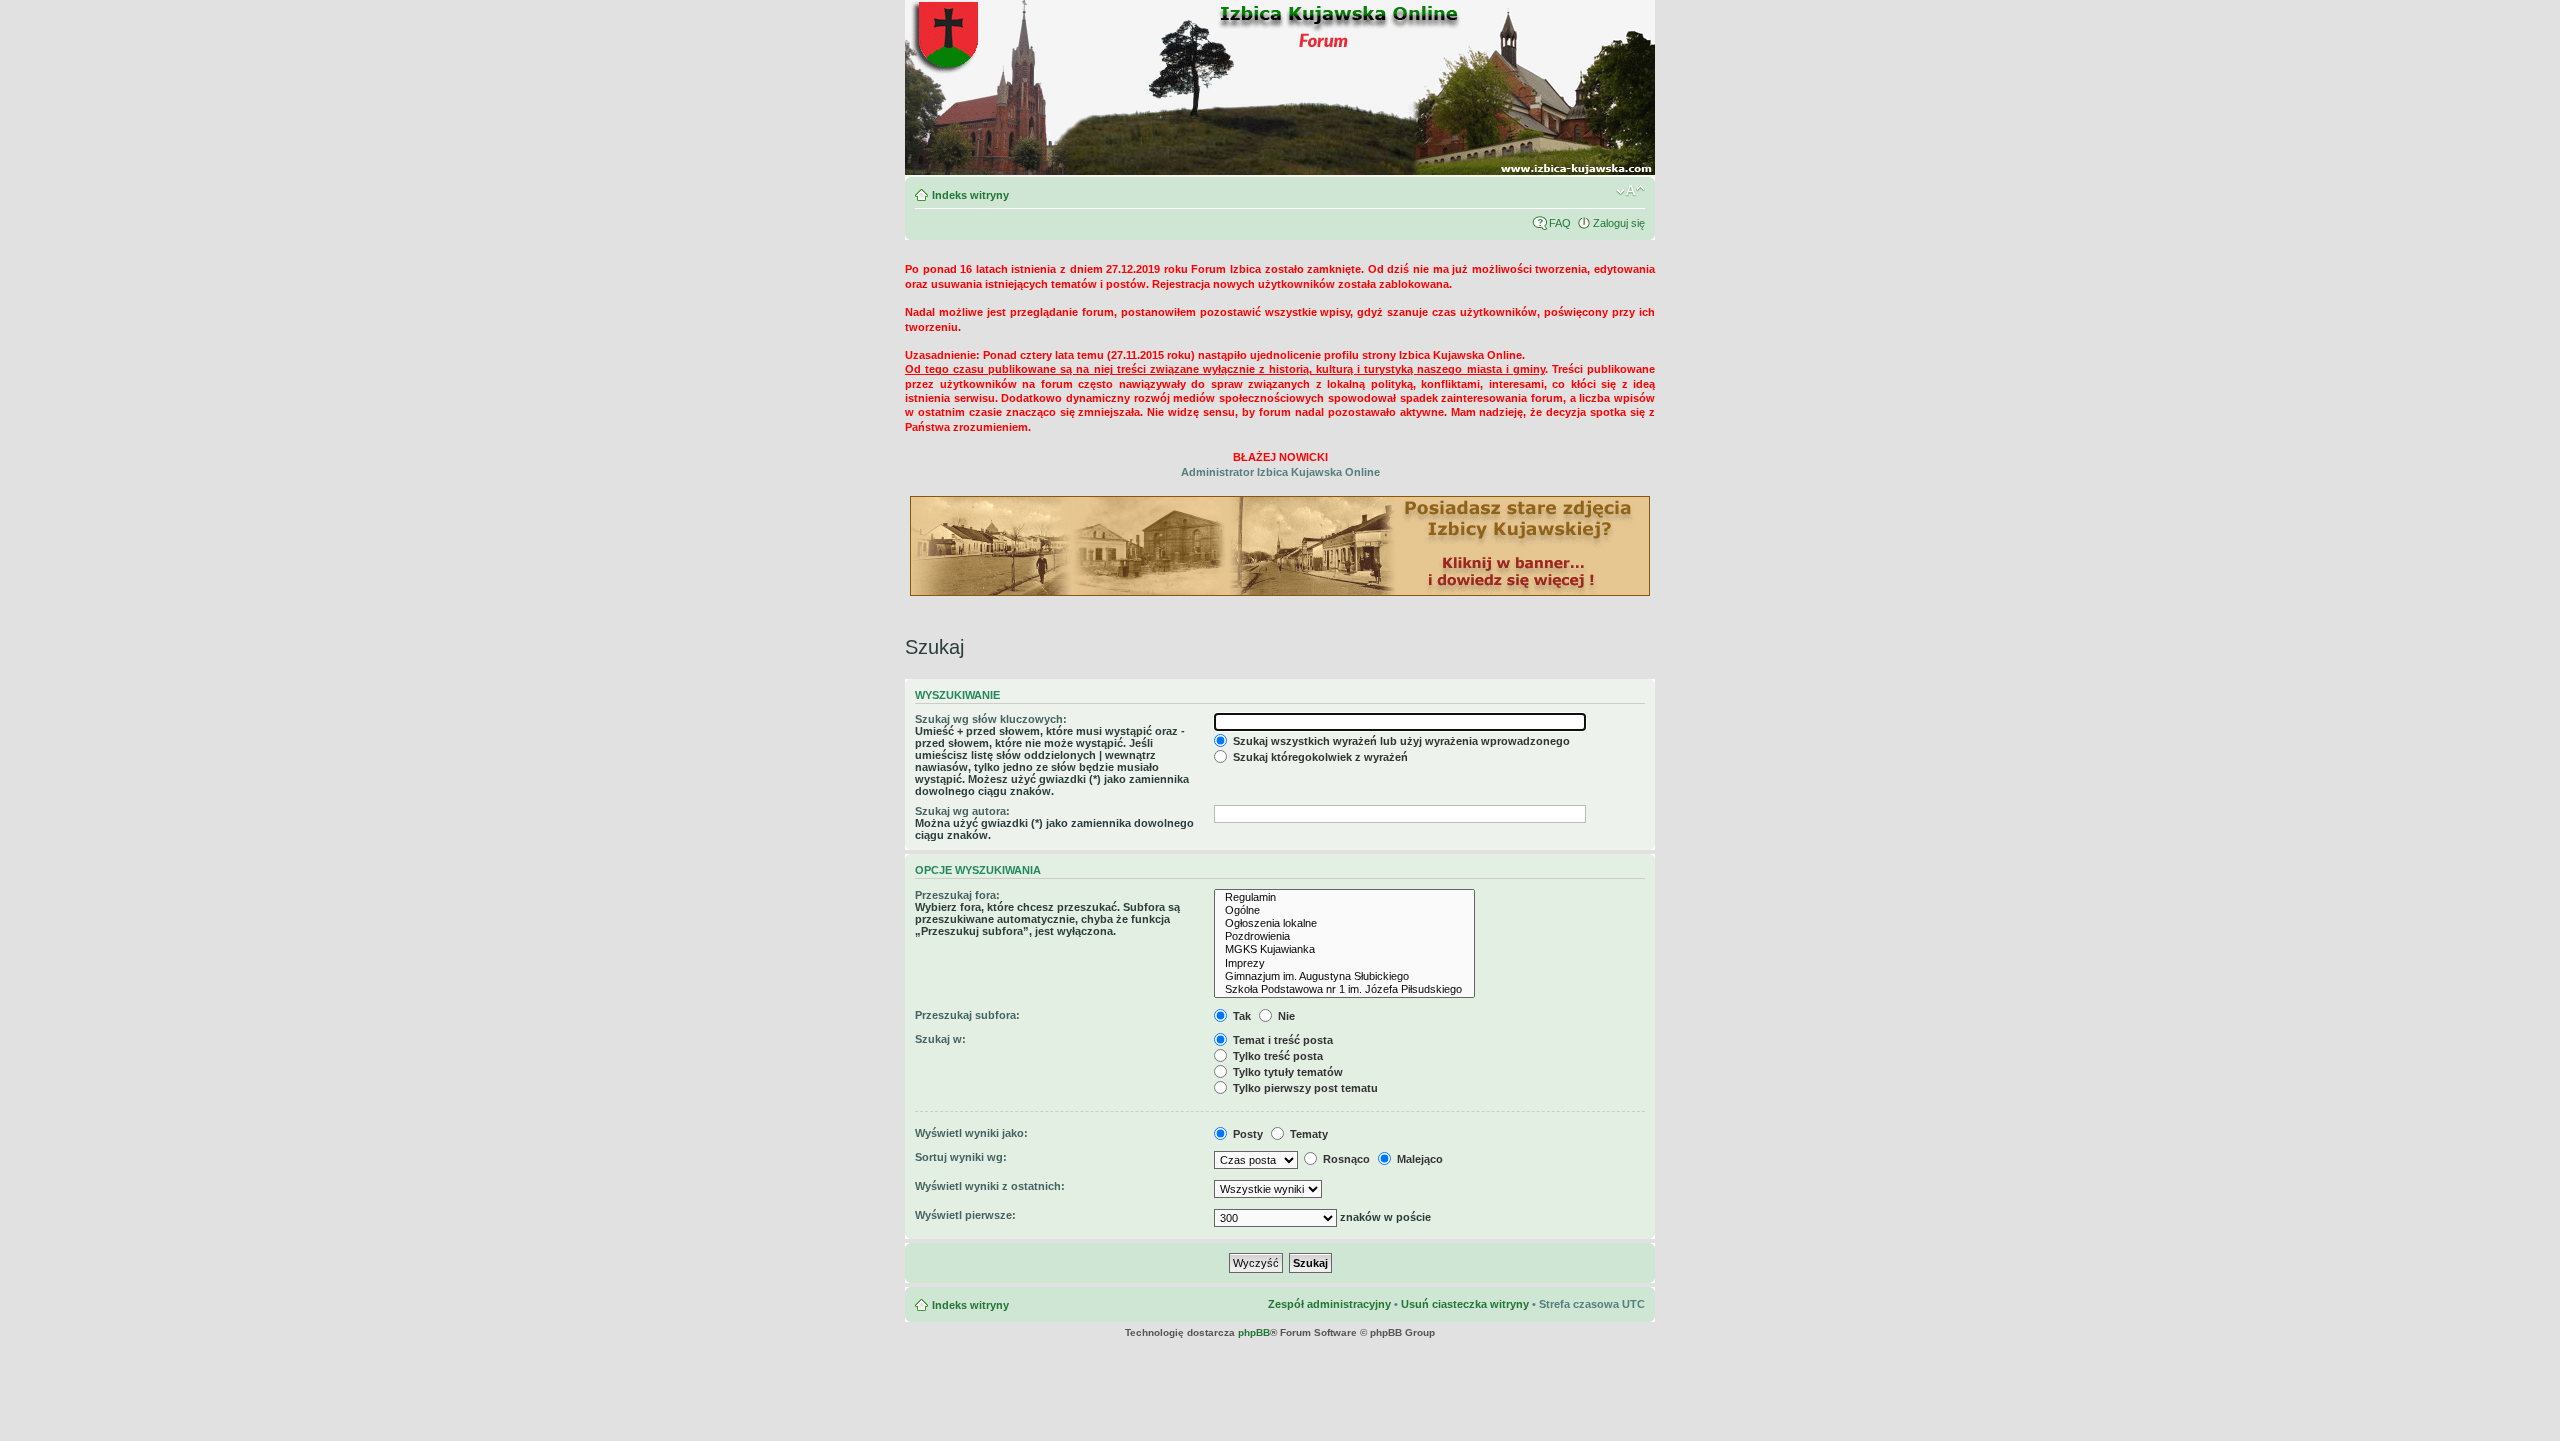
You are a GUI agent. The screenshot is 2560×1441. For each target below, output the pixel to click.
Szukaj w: (940, 1039)
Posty (1246, 1134)
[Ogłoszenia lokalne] (1344, 923)
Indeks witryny (970, 195)
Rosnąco (1345, 1159)
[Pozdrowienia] (1344, 936)
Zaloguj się (1619, 223)
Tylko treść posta (1276, 1056)
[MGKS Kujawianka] (1344, 949)
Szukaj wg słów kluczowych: (991, 719)
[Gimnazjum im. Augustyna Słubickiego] (1344, 976)
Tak (1240, 1016)
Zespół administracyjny (1329, 1304)
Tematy (1307, 1134)
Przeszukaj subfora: (967, 1015)
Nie (1285, 1016)
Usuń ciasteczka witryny (1465, 1304)
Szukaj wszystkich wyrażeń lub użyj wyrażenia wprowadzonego (1400, 741)
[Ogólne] (1344, 910)
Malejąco (1418, 1159)
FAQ (1560, 223)
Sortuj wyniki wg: (961, 1157)
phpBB (1254, 1332)
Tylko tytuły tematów (1286, 1072)
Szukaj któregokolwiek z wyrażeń (1319, 757)
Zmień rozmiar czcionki (1630, 191)
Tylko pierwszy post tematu (1304, 1088)
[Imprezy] (1344, 963)
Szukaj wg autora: (962, 811)
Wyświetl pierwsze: (965, 1215)
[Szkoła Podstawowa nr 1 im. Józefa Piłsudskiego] (1344, 989)
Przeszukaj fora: (957, 895)
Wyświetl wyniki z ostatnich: (990, 1186)
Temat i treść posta (1281, 1040)
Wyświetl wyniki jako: (971, 1133)
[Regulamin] (1344, 897)
